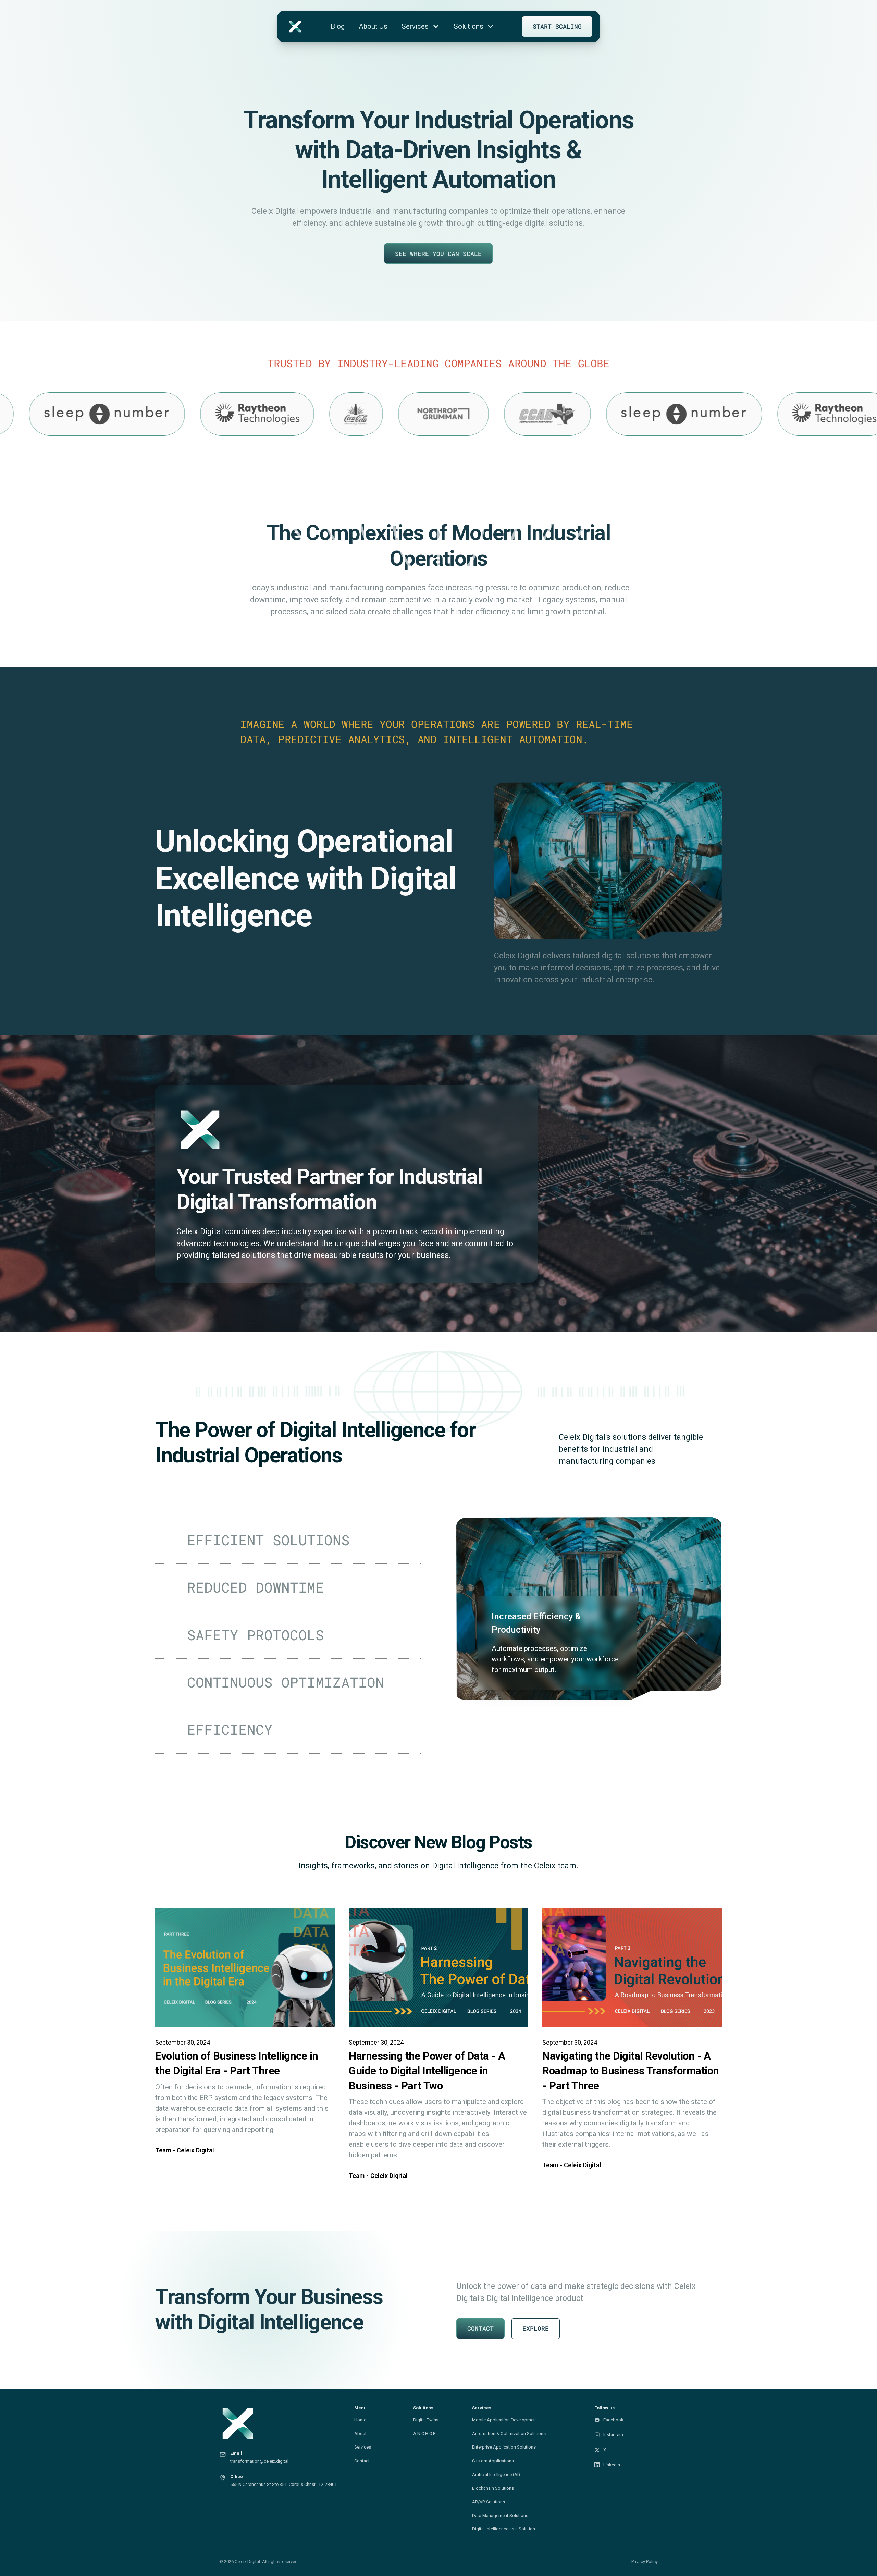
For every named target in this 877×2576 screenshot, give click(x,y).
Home (360, 2420)
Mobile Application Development (505, 2420)
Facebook (613, 2420)
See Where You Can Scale (438, 254)
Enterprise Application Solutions (504, 2447)
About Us (373, 26)
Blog (338, 26)
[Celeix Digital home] (283, 2424)
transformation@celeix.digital (259, 2461)
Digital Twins (426, 2420)
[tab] (288, 1541)
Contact (362, 2461)
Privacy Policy (645, 2561)
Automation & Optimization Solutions (509, 2434)
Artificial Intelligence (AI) (496, 2474)
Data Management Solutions (500, 2516)
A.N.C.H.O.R (424, 2434)
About (360, 2434)
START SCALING (557, 26)
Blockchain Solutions (493, 2488)
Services (363, 2447)
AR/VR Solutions (489, 2502)
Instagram (613, 2435)
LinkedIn (612, 2465)
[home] (295, 27)
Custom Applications (493, 2461)
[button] (421, 27)
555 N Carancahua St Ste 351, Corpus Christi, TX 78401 (283, 2484)
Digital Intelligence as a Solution (504, 2529)
